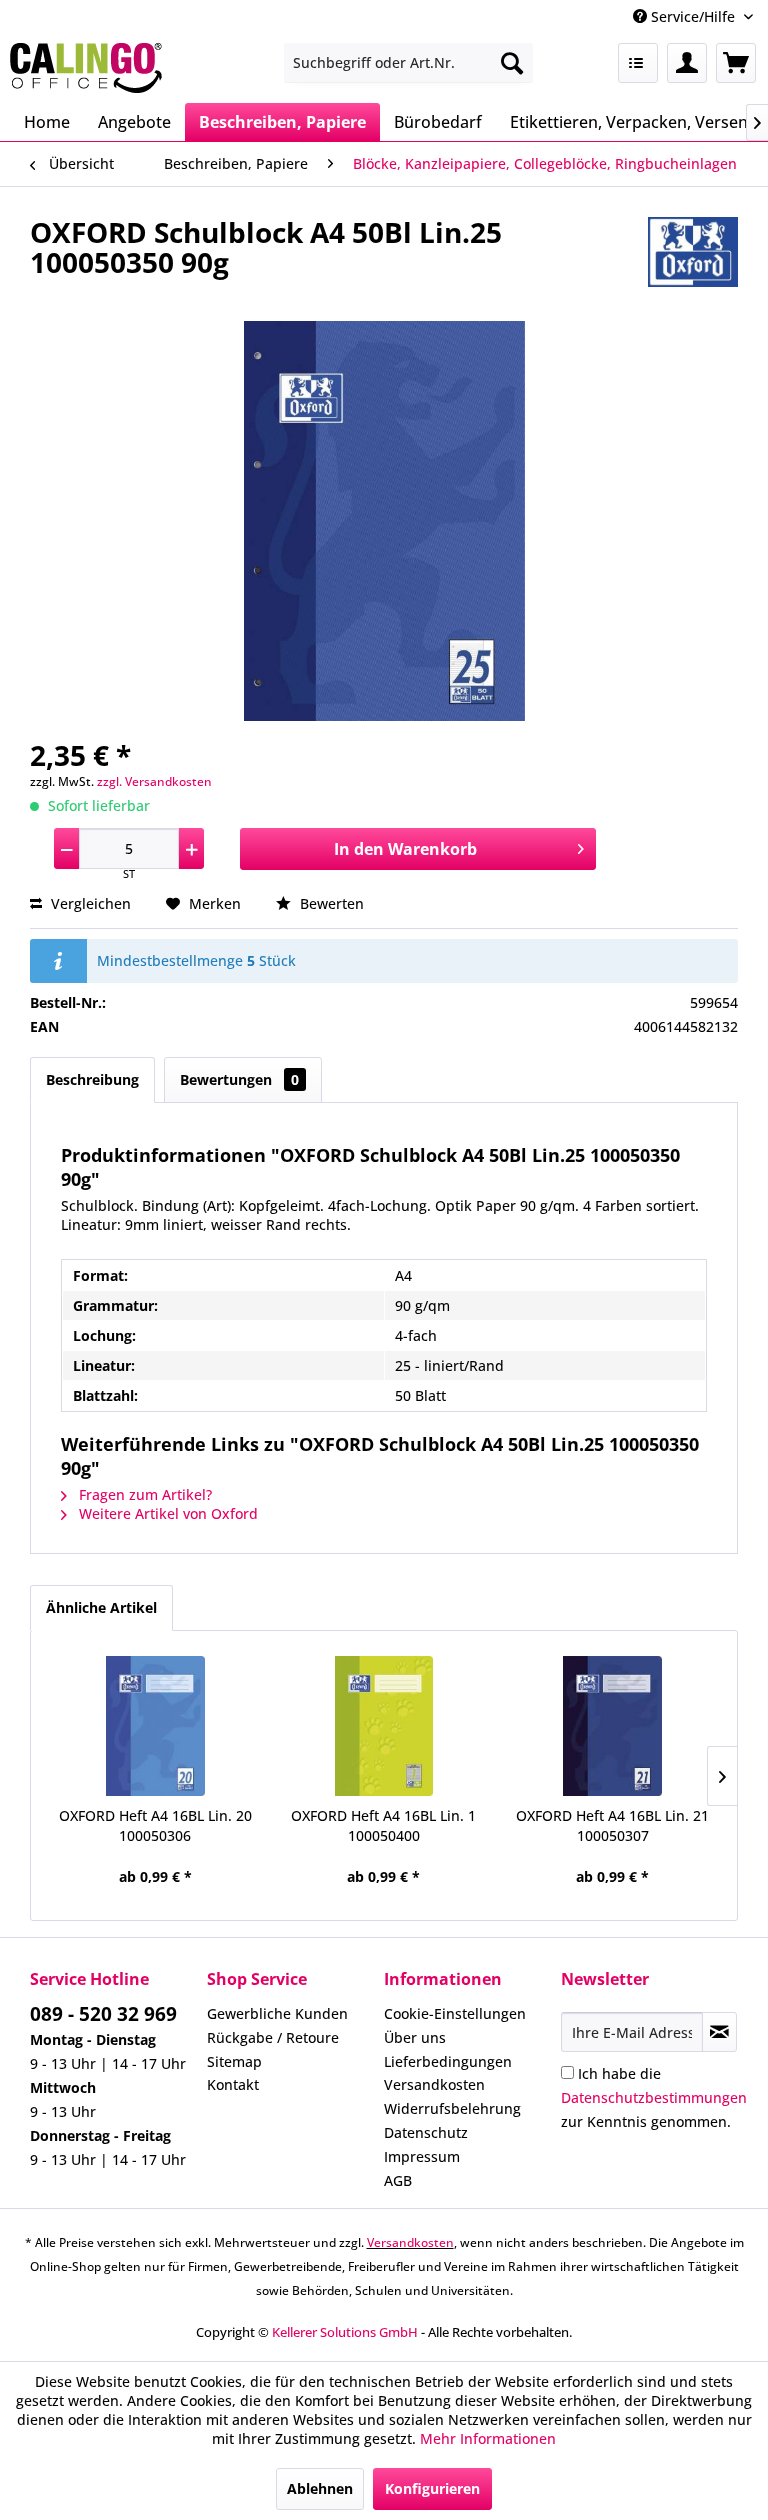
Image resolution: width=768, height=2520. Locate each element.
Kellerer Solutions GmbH (345, 2332)
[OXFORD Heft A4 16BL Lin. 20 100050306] (155, 1726)
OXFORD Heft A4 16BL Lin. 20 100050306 (155, 1825)
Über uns (415, 2037)
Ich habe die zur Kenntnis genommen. (654, 2097)
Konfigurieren (432, 2488)
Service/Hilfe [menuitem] (693, 16)
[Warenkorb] (736, 63)
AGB (398, 2180)
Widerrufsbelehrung (452, 2108)
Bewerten (330, 903)
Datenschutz (426, 2132)
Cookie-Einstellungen (455, 2013)
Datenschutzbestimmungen (654, 2097)
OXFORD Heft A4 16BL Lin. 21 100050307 (612, 1825)
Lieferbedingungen (448, 2061)
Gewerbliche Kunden (277, 2013)
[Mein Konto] (687, 63)
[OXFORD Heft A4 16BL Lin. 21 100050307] (612, 1726)
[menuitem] (409, 63)
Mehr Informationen (488, 2438)
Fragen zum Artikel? (143, 1494)
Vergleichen (89, 903)
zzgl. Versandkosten (154, 781)
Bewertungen (239, 1079)
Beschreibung (92, 1079)
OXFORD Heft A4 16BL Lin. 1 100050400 (383, 1825)
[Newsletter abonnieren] (719, 2032)
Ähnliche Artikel (101, 1607)
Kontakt (233, 2084)
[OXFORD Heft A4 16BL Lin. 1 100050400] (384, 1726)
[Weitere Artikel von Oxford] (693, 252)
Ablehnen (320, 2488)
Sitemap (234, 2061)
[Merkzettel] (638, 63)
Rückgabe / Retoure (273, 2037)
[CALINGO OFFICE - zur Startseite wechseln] (86, 68)
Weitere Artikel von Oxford (166, 1513)
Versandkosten (434, 2084)
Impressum (422, 2156)
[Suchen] (512, 63)
